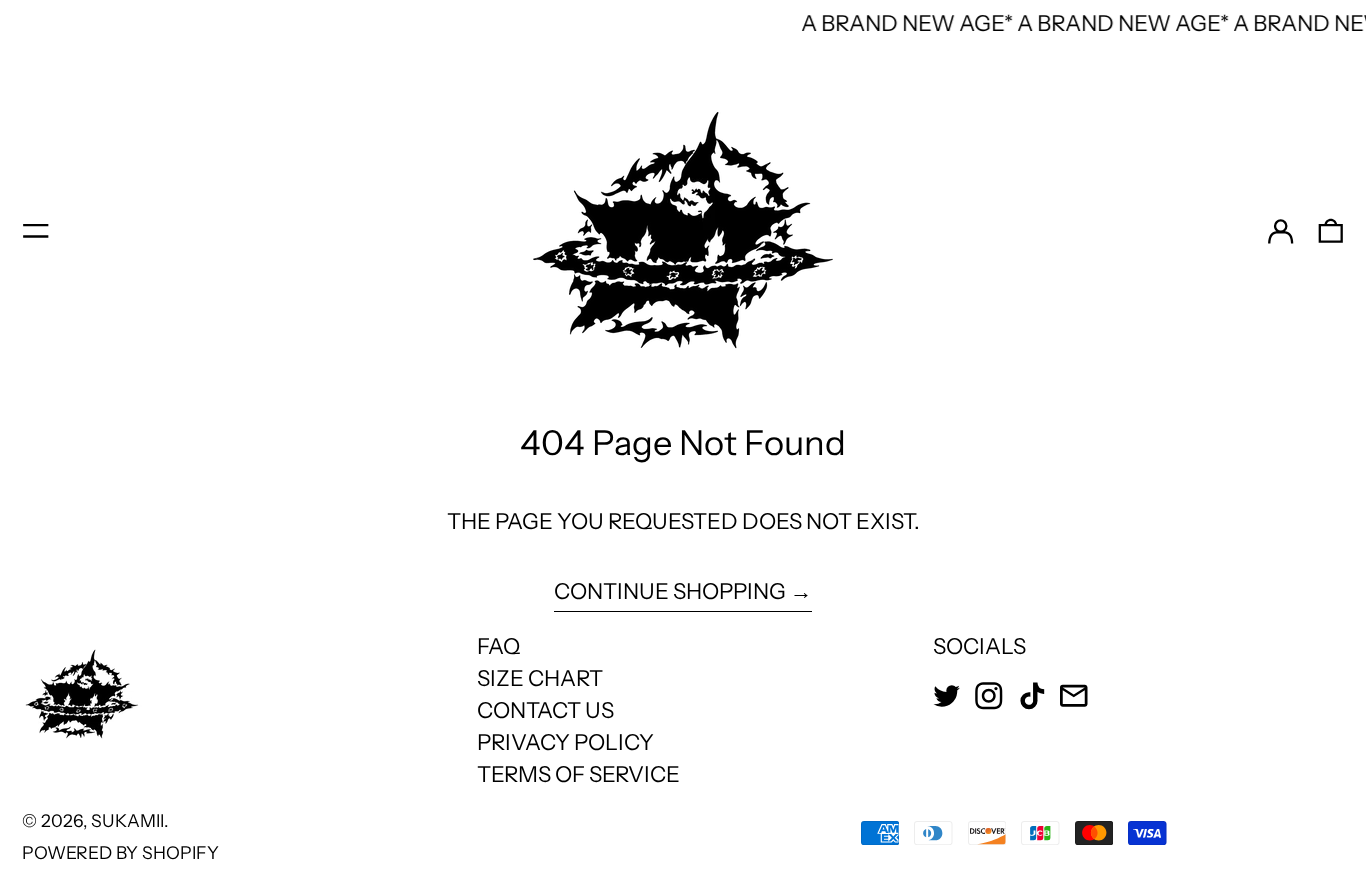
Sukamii (127, 820)
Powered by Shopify (120, 852)
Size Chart (540, 678)
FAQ (498, 646)
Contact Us (545, 710)
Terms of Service (578, 774)
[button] (1331, 231)
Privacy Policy (565, 742)
